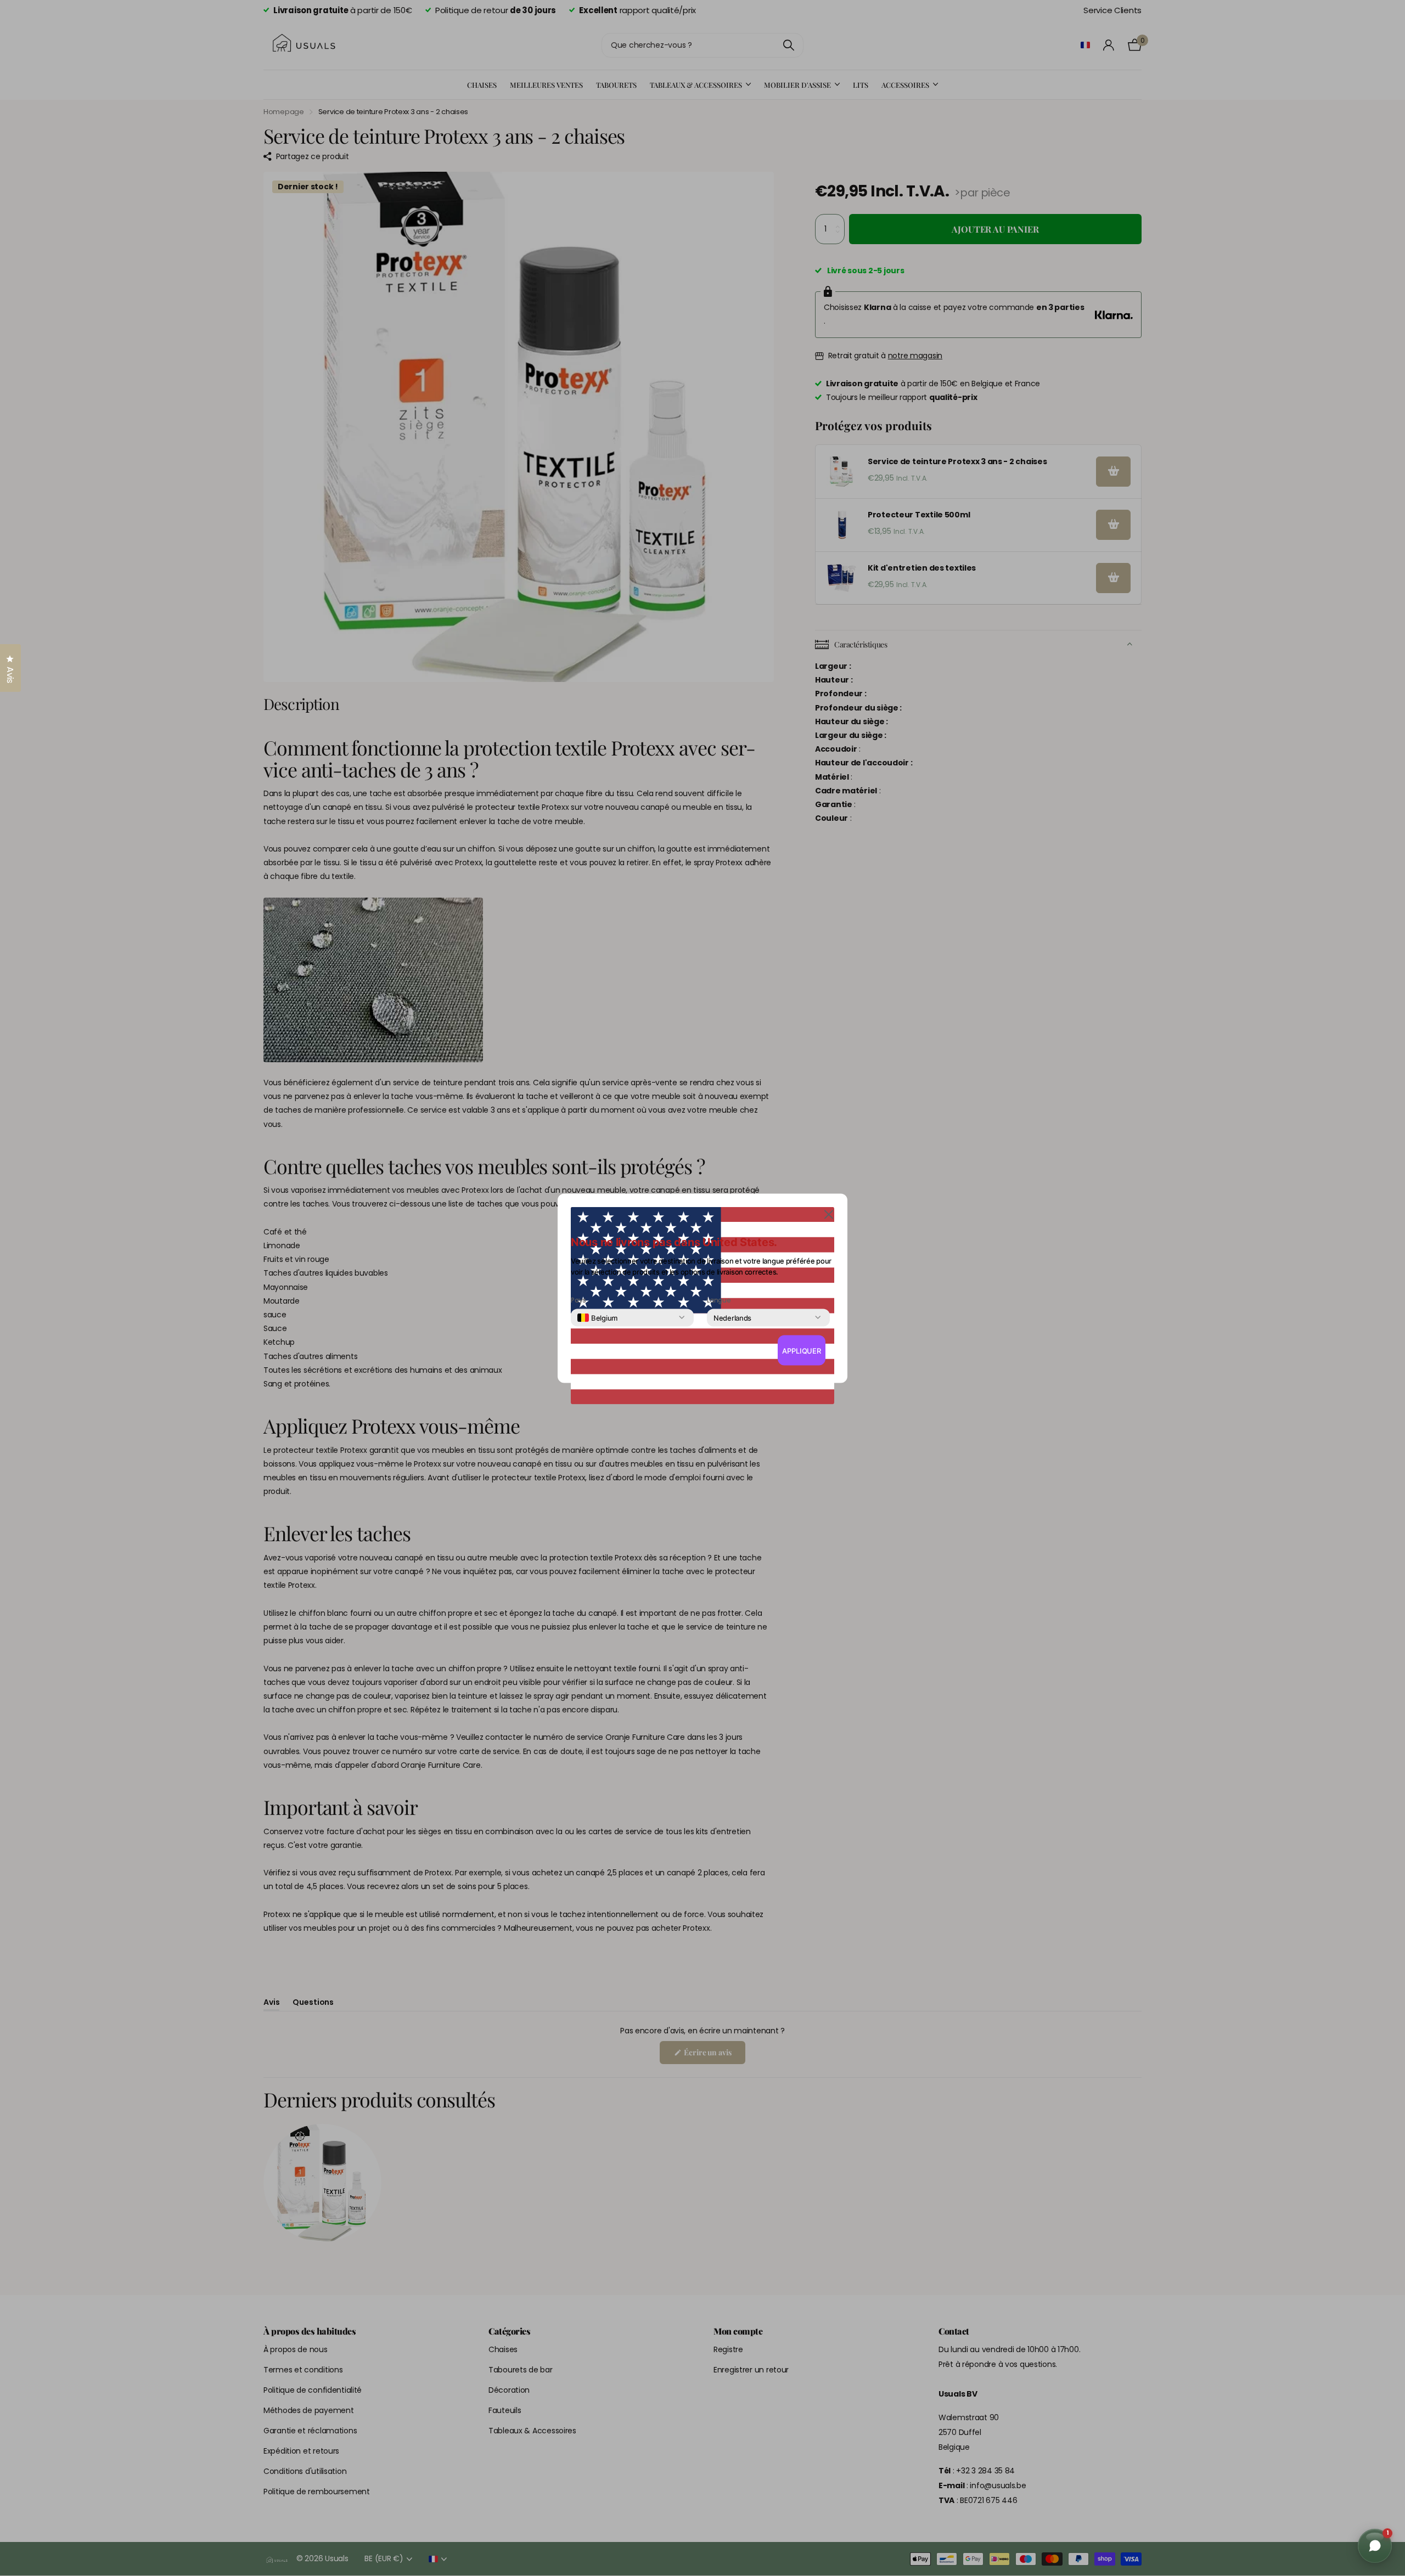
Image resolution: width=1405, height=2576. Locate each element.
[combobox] (597, 1317)
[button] (829, 1213)
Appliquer (802, 1350)
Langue (719, 1300)
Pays (578, 1300)
